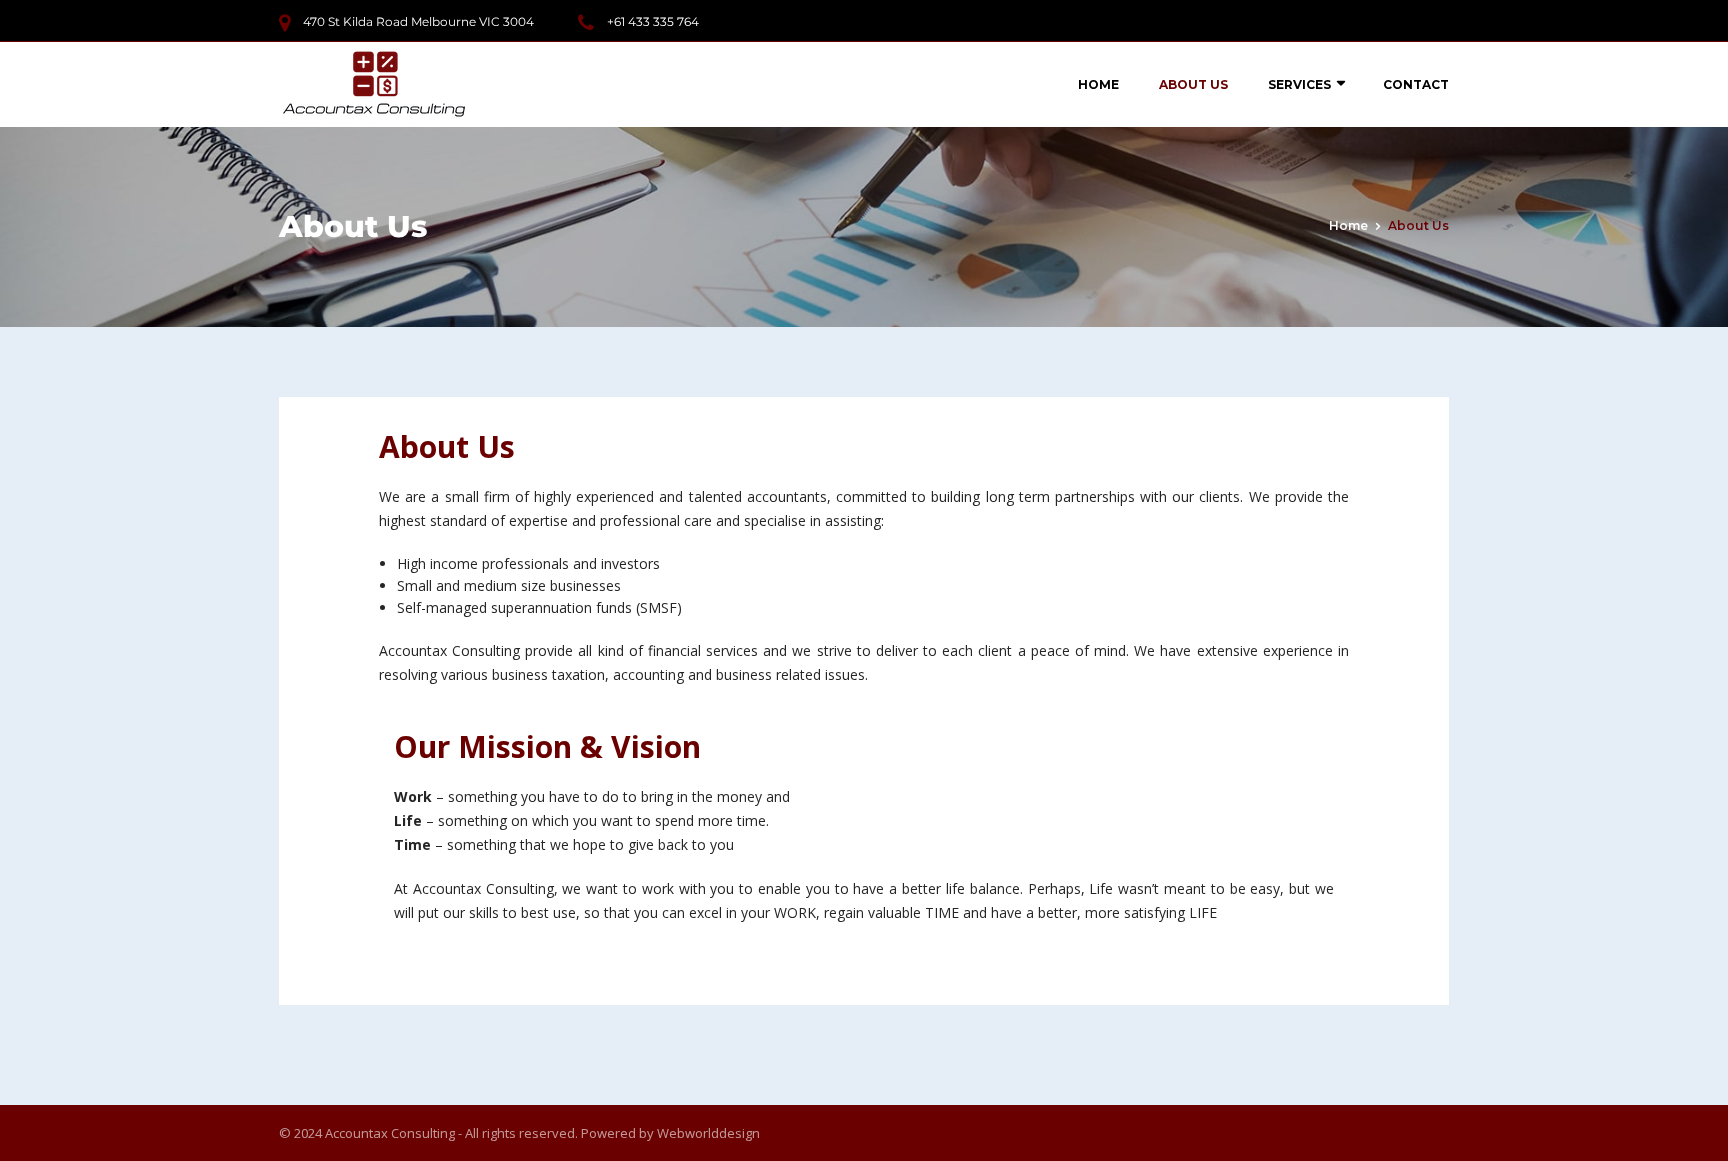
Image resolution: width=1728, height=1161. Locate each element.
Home (1098, 84)
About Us (1193, 84)
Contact (1416, 84)
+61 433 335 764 (653, 21)
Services (1299, 84)
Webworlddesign (708, 1133)
